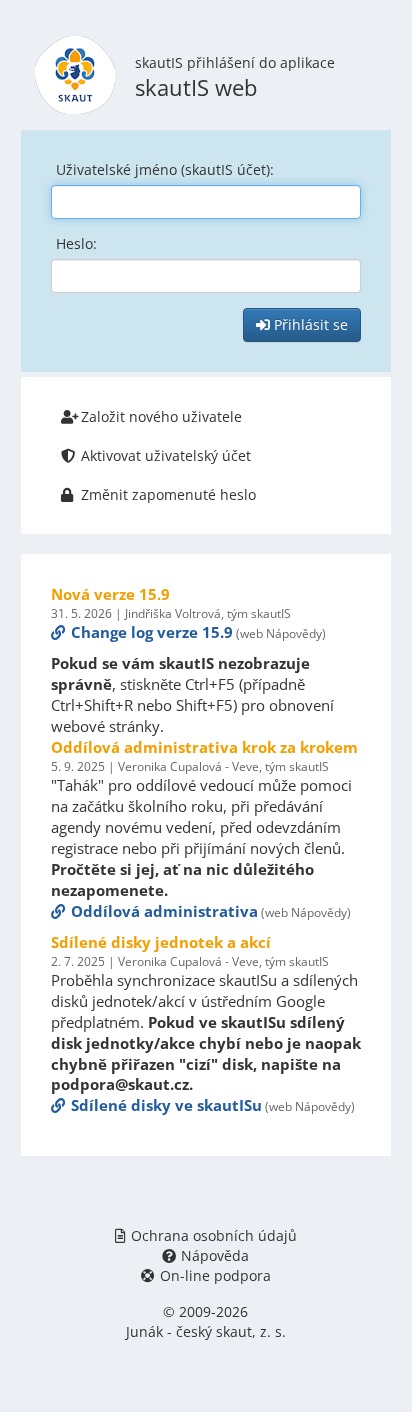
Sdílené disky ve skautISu (166, 1105)
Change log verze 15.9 (152, 632)
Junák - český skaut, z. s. (206, 1331)
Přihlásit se (309, 324)
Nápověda (215, 1255)
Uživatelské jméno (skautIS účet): (165, 169)
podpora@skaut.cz (120, 1084)
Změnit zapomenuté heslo (168, 494)
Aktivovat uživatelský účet (166, 455)
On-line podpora (215, 1275)
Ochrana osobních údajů (214, 1235)
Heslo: (76, 243)
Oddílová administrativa (164, 911)
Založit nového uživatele (161, 416)
